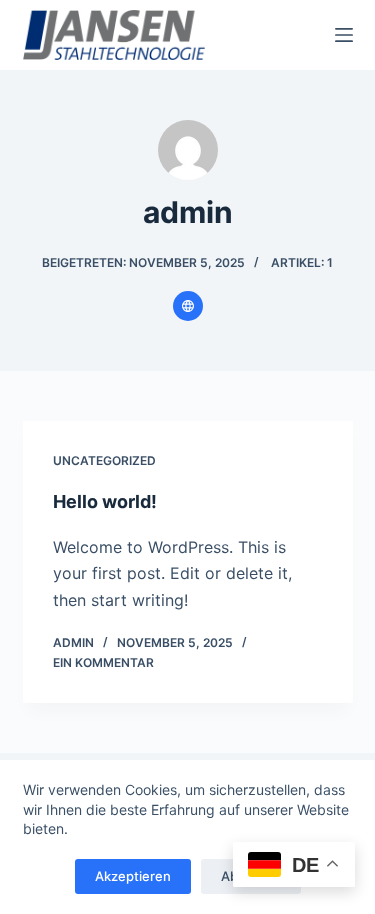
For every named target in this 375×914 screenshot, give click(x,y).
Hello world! (105, 501)
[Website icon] (188, 306)
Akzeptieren (133, 876)
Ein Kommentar (103, 662)
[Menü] (344, 35)
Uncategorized (104, 460)
